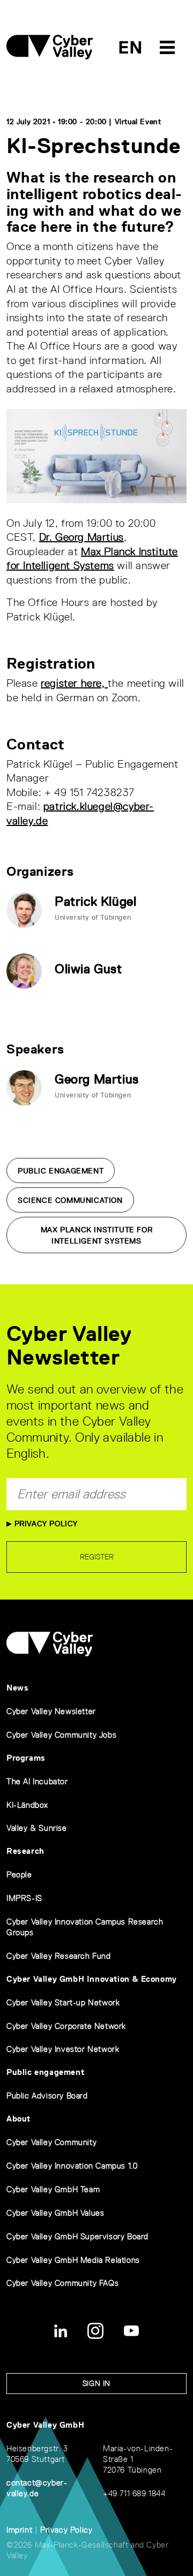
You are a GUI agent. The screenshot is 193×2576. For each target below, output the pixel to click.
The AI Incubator (37, 1781)
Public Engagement (61, 1171)
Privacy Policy (45, 1524)
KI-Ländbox (27, 1805)
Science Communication (70, 1200)
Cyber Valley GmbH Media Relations (73, 2260)
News (17, 1688)
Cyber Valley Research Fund (59, 1956)
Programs (26, 1758)
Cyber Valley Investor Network (63, 2049)
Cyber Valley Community (51, 2142)
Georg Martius (97, 1079)
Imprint (19, 2530)
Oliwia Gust (88, 969)
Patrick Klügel (95, 901)
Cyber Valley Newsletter (51, 1711)
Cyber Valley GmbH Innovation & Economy (92, 1979)
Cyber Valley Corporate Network (66, 2026)
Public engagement (45, 2072)
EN (131, 47)
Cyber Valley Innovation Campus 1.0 (72, 2166)
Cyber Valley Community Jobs (61, 1735)
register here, (74, 683)
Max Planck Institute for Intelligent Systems (96, 1235)
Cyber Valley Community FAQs (62, 2283)
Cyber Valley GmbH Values (55, 2213)
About (18, 2119)
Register (97, 1557)
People (19, 1874)
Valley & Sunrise (37, 1828)
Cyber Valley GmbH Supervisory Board (77, 2236)
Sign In (96, 2383)
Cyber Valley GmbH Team (53, 2189)
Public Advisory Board (47, 2096)
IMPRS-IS (24, 1898)
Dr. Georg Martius (81, 537)
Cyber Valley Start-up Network (63, 2002)
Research (25, 1851)
